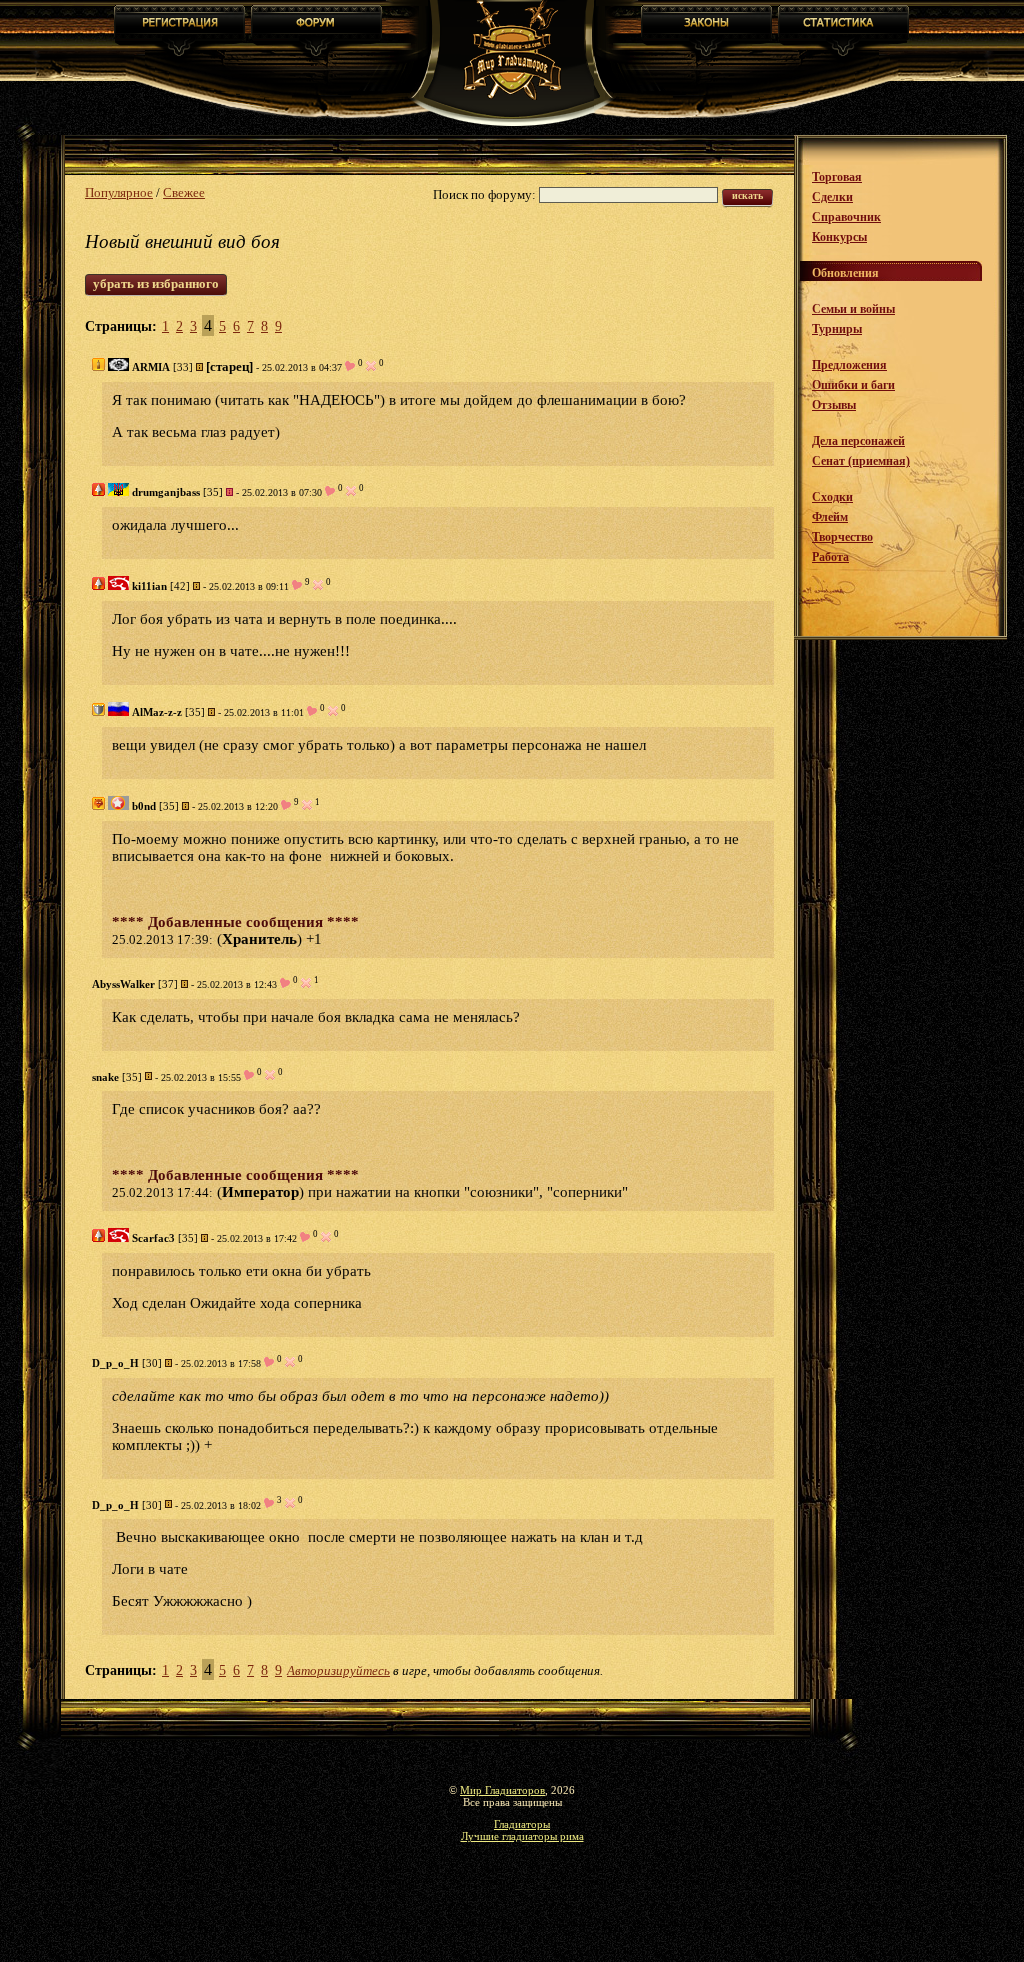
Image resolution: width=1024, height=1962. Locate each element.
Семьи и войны (853, 309)
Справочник (846, 217)
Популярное (119, 192)
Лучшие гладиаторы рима (522, 1836)
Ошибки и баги (853, 385)
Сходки (832, 497)
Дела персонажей (858, 441)
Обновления (845, 273)
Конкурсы (839, 237)
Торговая (837, 177)
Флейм (830, 517)
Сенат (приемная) (861, 461)
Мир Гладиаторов (502, 1790)
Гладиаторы (522, 1824)
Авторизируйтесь (338, 1670)
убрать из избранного (156, 283)
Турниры (837, 329)
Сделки (832, 197)
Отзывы (834, 405)
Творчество (842, 537)
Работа (830, 557)
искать (747, 195)
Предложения (849, 365)
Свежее (184, 192)
